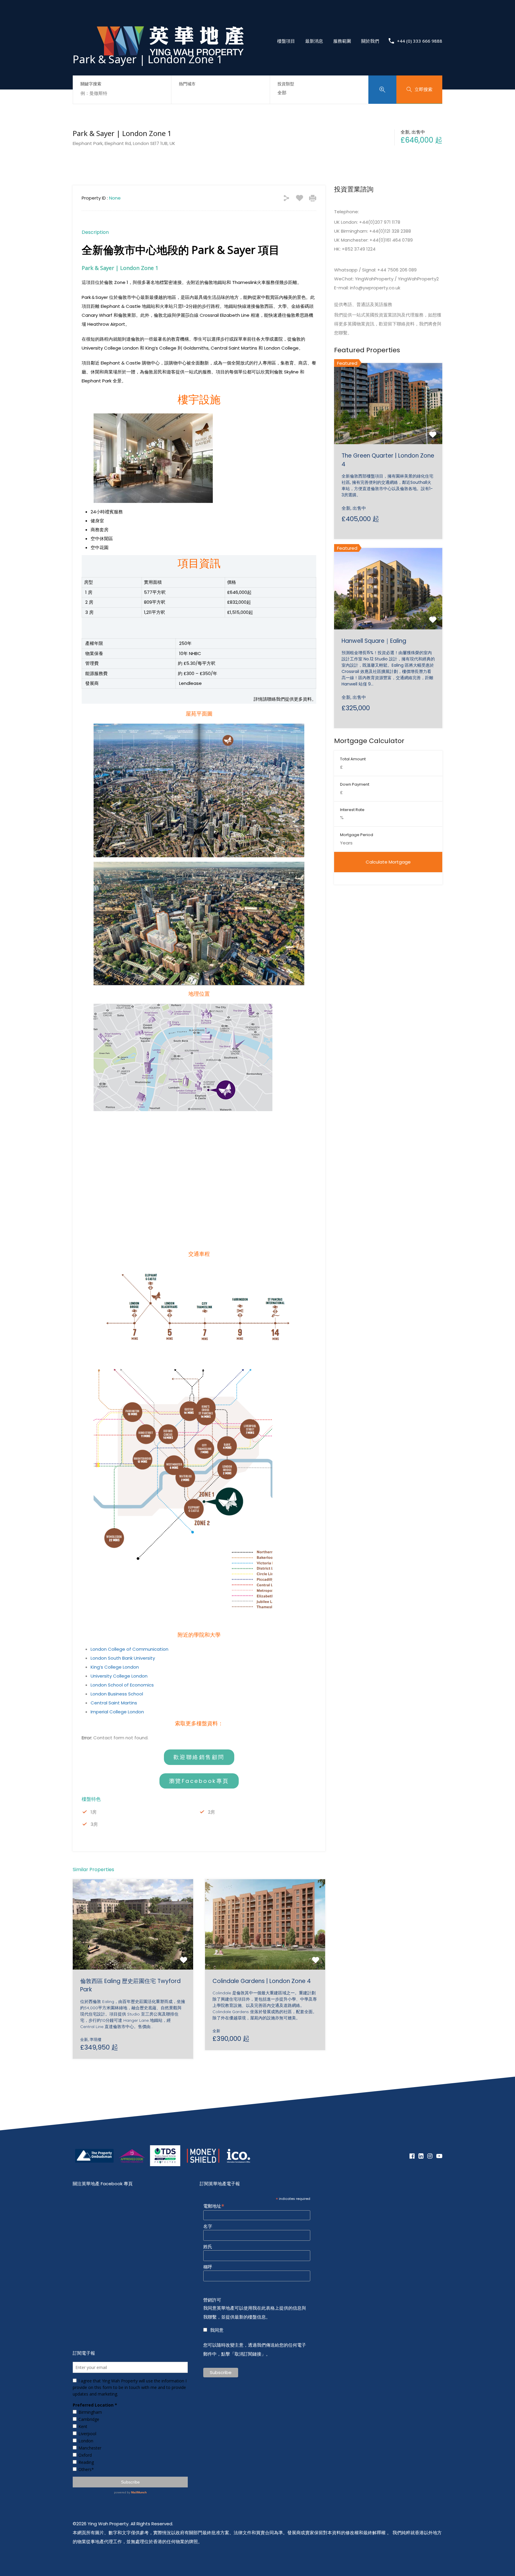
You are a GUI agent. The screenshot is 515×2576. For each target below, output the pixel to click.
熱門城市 (187, 84)
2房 (211, 1812)
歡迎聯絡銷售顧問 (199, 1757)
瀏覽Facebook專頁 (199, 1781)
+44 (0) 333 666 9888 (420, 41)
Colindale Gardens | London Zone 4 (262, 1981)
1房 (94, 1812)
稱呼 (208, 2267)
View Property (133, 1951)
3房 (94, 1824)
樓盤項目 (286, 41)
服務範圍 (342, 41)
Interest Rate (352, 810)
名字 (208, 2226)
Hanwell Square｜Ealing (374, 641)
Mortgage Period (357, 835)
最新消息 (314, 41)
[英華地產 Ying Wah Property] (170, 71)
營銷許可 (212, 2300)
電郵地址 (214, 2206)
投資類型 (286, 84)
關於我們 (370, 41)
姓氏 (208, 2247)
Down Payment (355, 784)
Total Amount (353, 759)
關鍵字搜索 (91, 84)
